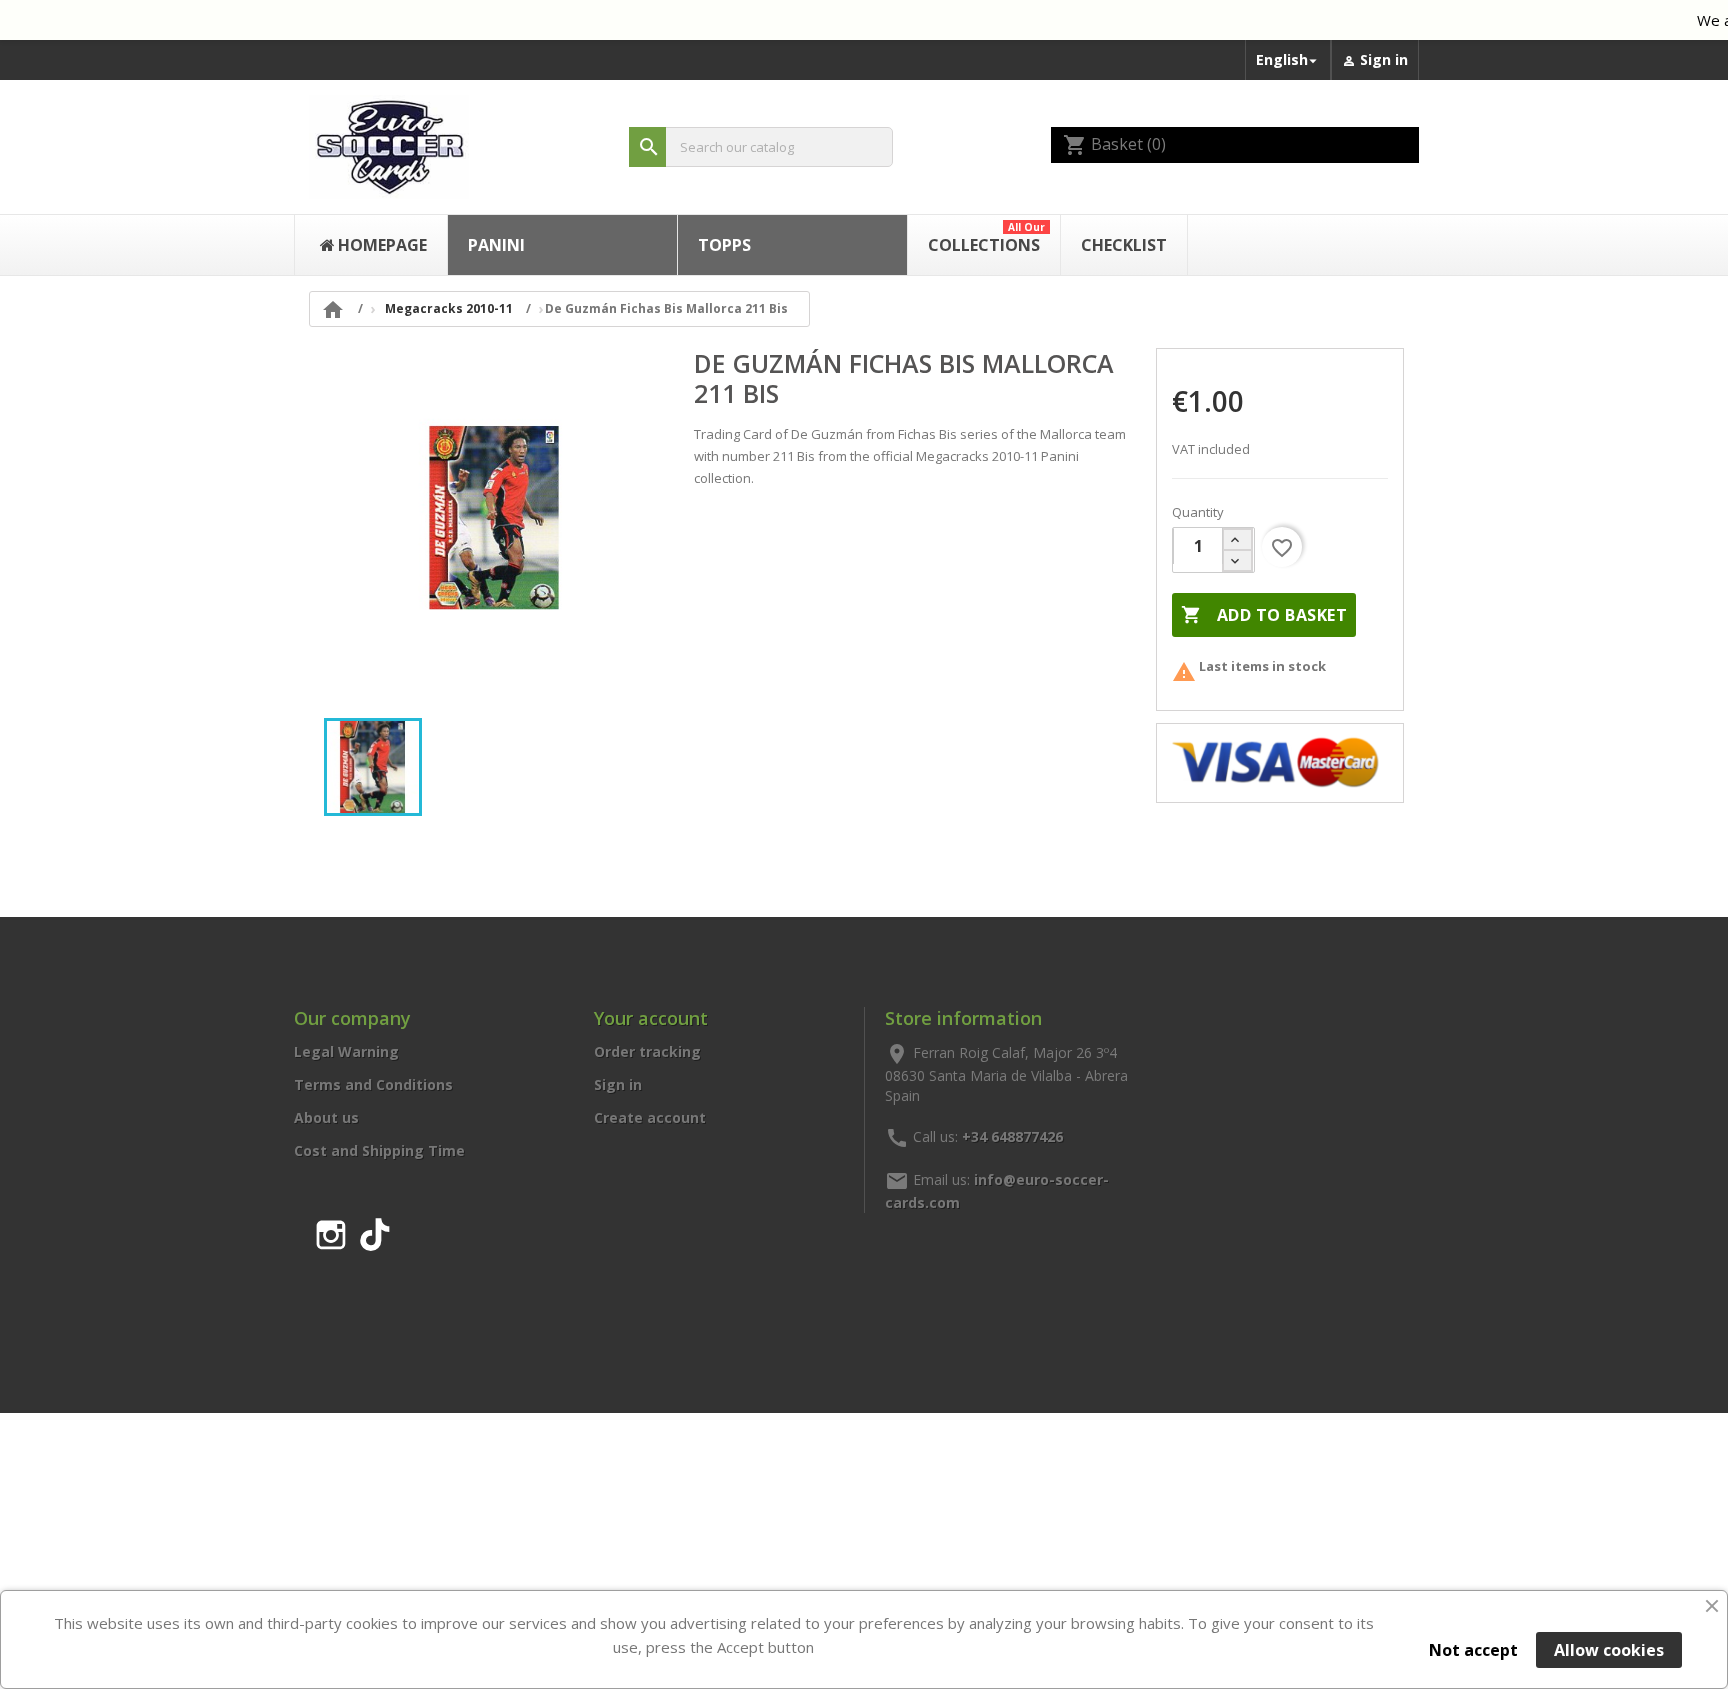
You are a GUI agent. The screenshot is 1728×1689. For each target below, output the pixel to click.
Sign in (618, 1084)
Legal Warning (346, 1051)
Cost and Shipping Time (379, 1150)
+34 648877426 (1012, 1135)
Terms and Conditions (373, 1084)
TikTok (375, 1231)
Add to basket (1264, 615)
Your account (651, 1018)
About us (326, 1117)
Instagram (331, 1231)
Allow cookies (1609, 1650)
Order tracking (647, 1051)
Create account (650, 1117)
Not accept (1473, 1650)
